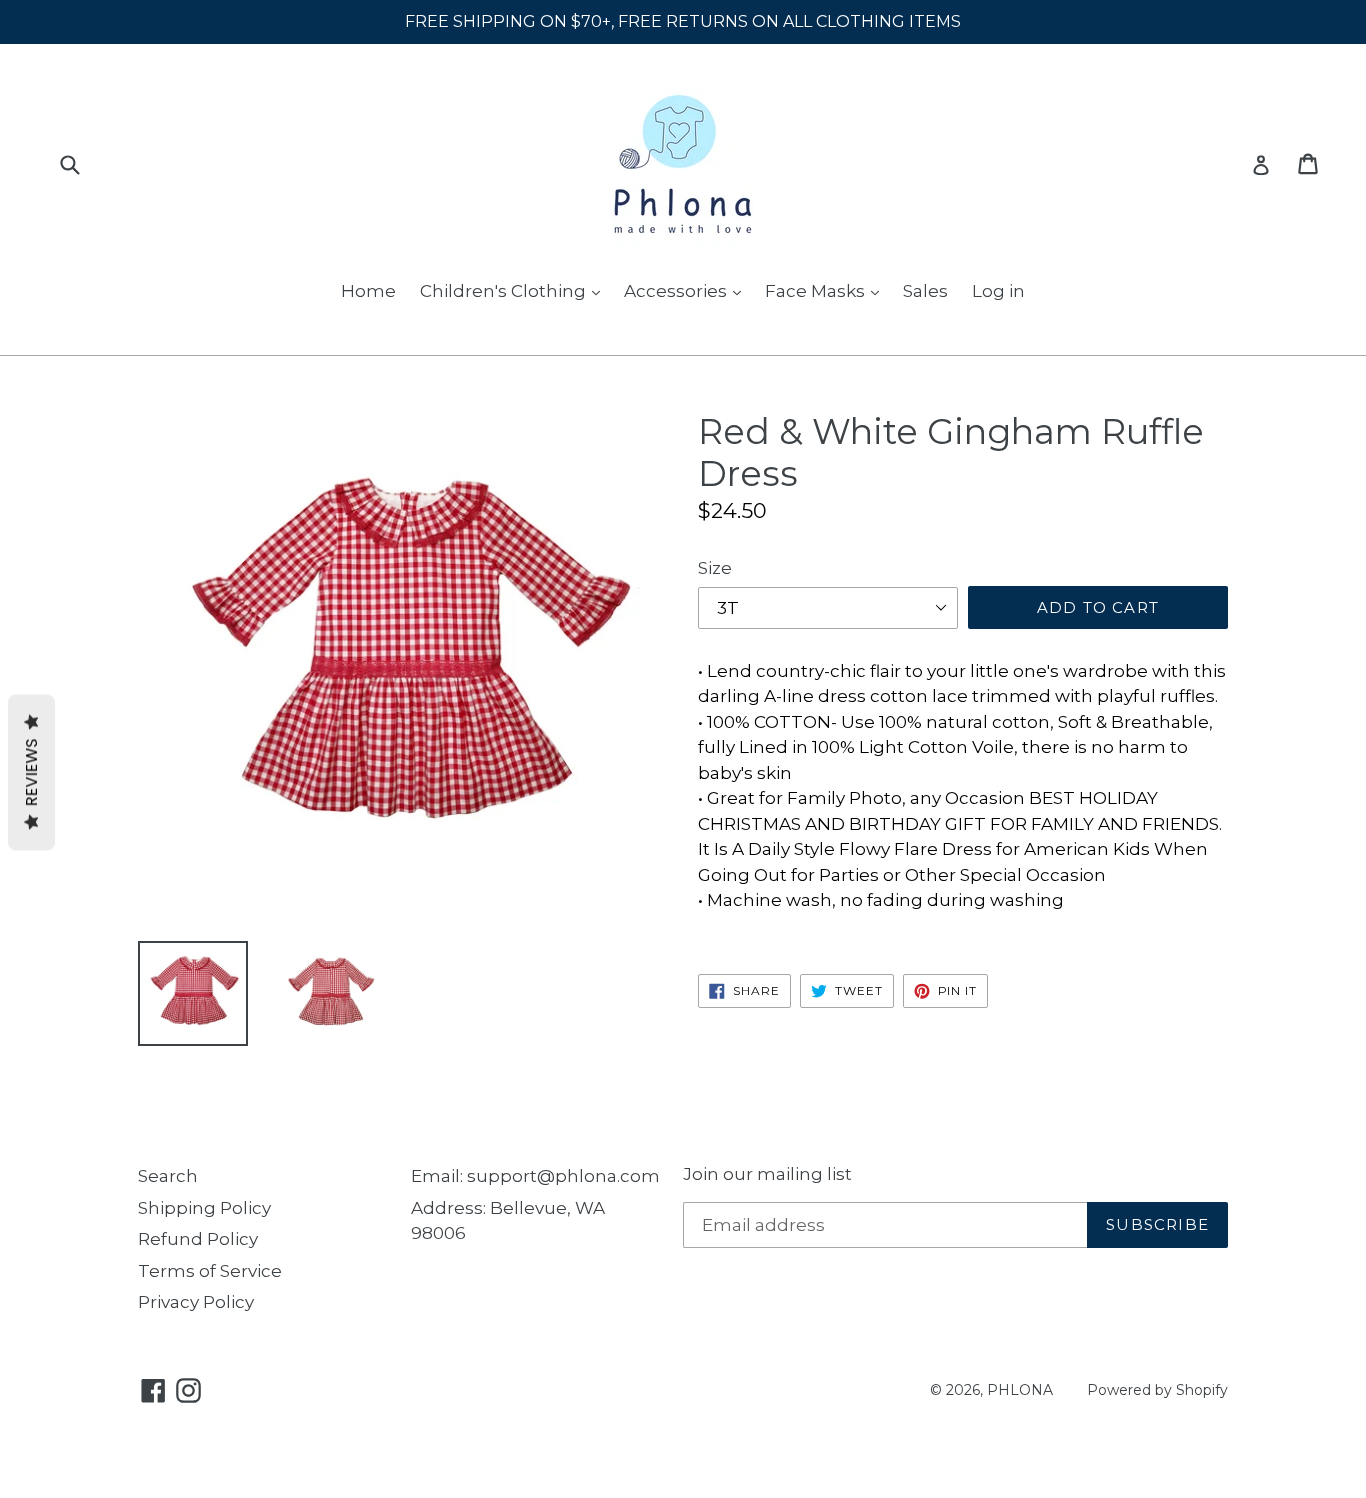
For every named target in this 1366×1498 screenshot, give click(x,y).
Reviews (31, 773)
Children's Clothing (505, 291)
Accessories (677, 291)
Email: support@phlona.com (535, 1176)
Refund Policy (198, 1239)
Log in (998, 291)
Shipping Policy (204, 1208)
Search (168, 1176)
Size (715, 568)
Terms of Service (210, 1271)
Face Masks (817, 291)
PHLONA (1020, 1390)
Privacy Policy (196, 1302)
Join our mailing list (767, 1174)
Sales (925, 291)
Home (368, 291)
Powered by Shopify (1157, 1390)
